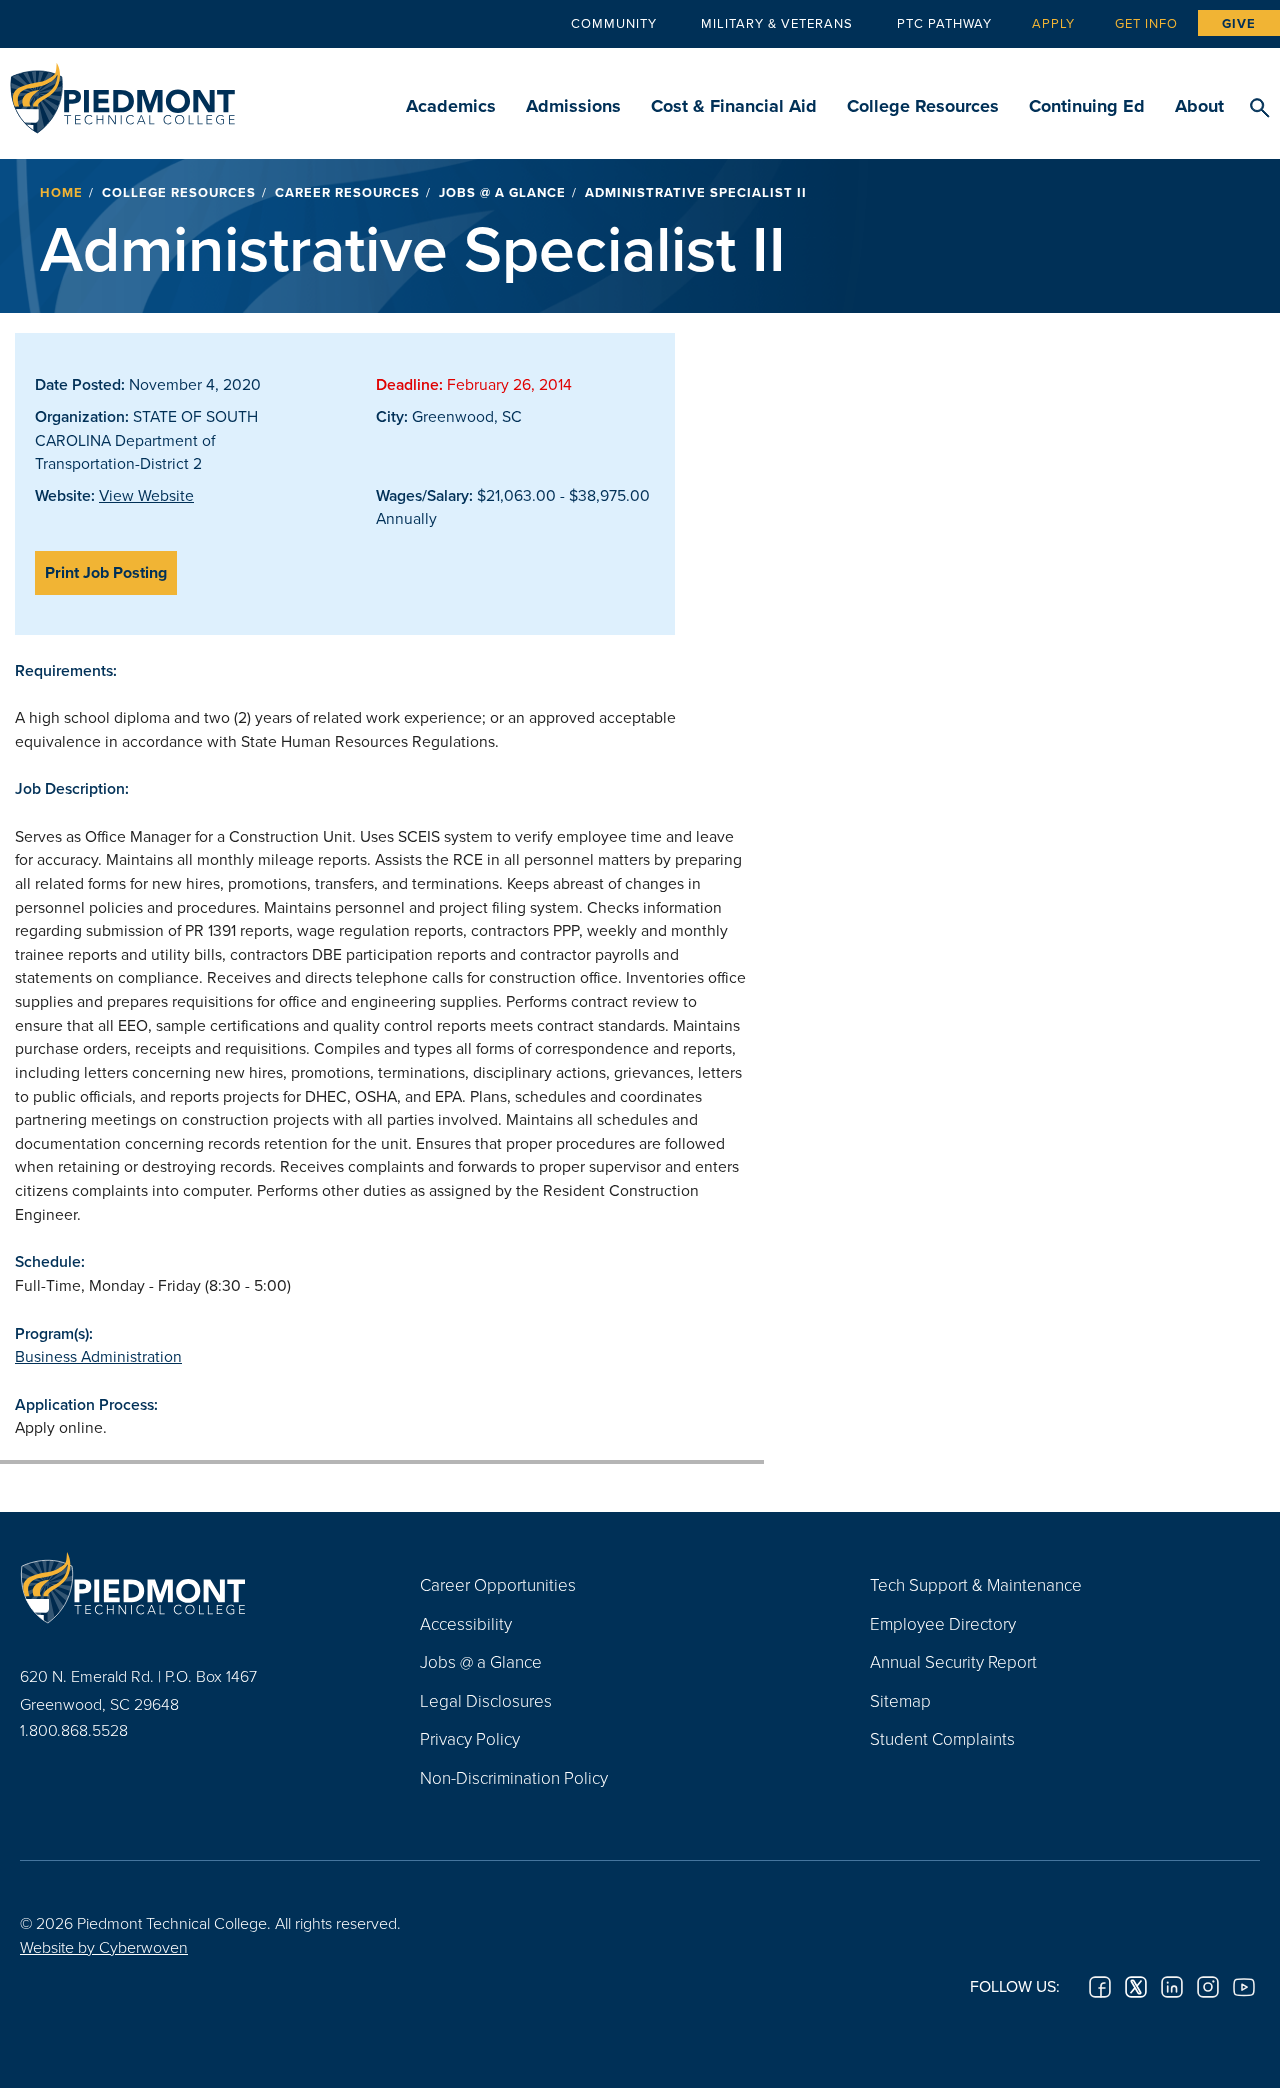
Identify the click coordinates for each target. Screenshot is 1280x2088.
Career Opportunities (498, 1584)
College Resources (923, 106)
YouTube (1244, 1987)
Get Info (1146, 23)
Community (614, 23)
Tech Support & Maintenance (976, 1584)
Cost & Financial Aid (734, 106)
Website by (104, 1947)
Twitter (1136, 1987)
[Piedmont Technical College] (190, 1587)
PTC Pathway (944, 23)
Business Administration (98, 1356)
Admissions (573, 106)
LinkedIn (1172, 1987)
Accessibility (466, 1623)
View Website (146, 495)
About (1199, 106)
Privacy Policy (470, 1738)
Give (1239, 23)
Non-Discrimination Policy (514, 1777)
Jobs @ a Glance (502, 192)
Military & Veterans (777, 23)
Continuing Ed (1087, 106)
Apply (1053, 23)
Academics (451, 106)
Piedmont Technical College (122, 92)
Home (61, 192)
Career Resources (347, 192)
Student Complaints (942, 1738)
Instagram (1208, 1987)
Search (1259, 109)
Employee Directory (943, 1623)
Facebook (1100, 1987)
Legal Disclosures (486, 1700)
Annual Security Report (953, 1661)
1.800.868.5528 (74, 1730)
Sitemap (900, 1700)
